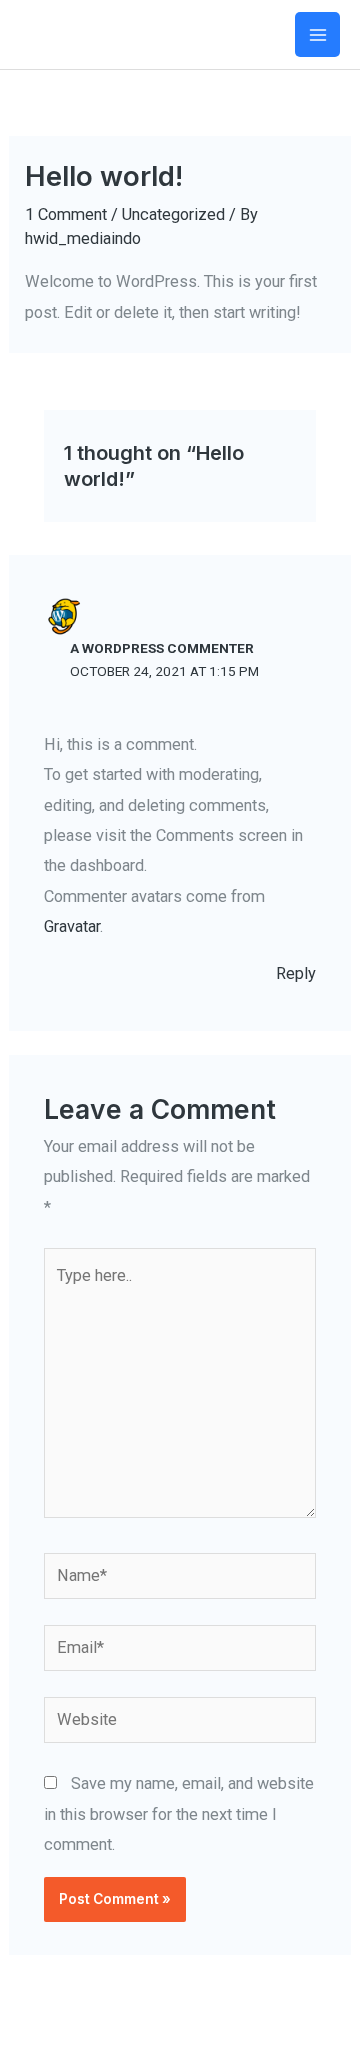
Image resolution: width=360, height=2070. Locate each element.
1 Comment (66, 214)
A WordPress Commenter (162, 648)
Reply (296, 973)
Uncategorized (173, 214)
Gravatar (72, 926)
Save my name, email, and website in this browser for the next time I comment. (179, 1814)
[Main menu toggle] (317, 34)
